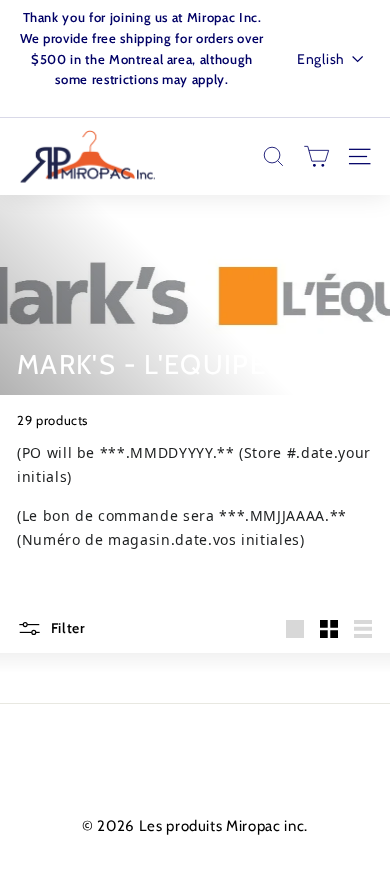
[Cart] (316, 156)
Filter (66, 628)
